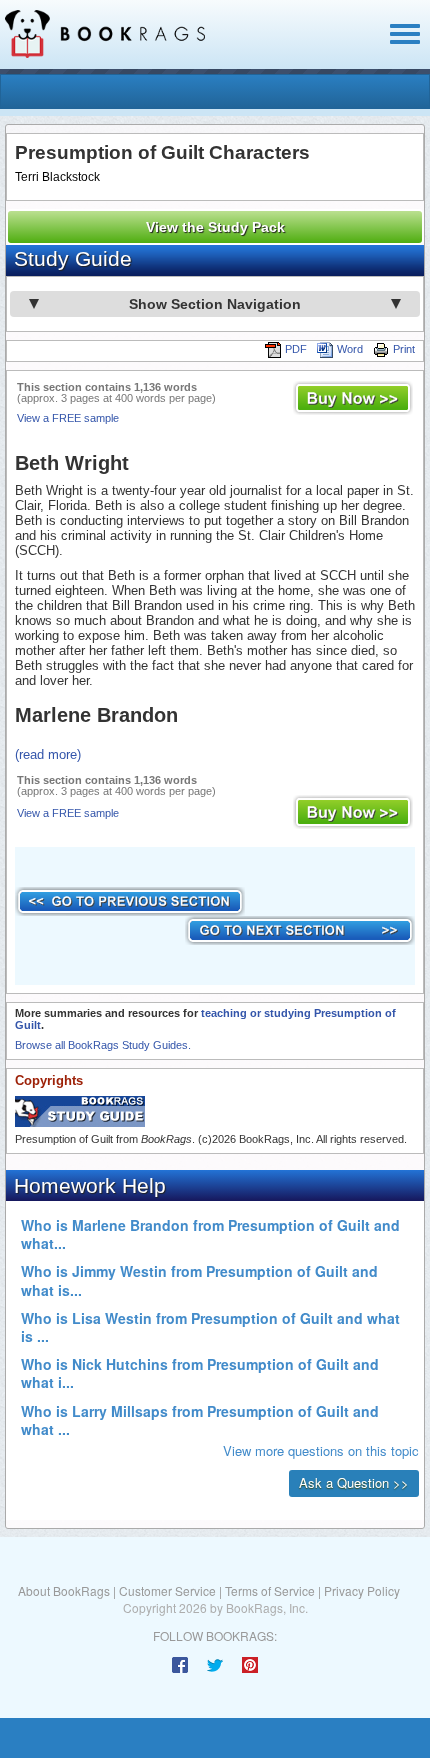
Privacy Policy (362, 1590)
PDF (296, 349)
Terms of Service (270, 1590)
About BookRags (64, 1590)
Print (404, 349)
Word (350, 349)
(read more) (48, 754)
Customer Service (167, 1590)
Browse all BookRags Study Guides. (103, 1045)
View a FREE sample (68, 418)
